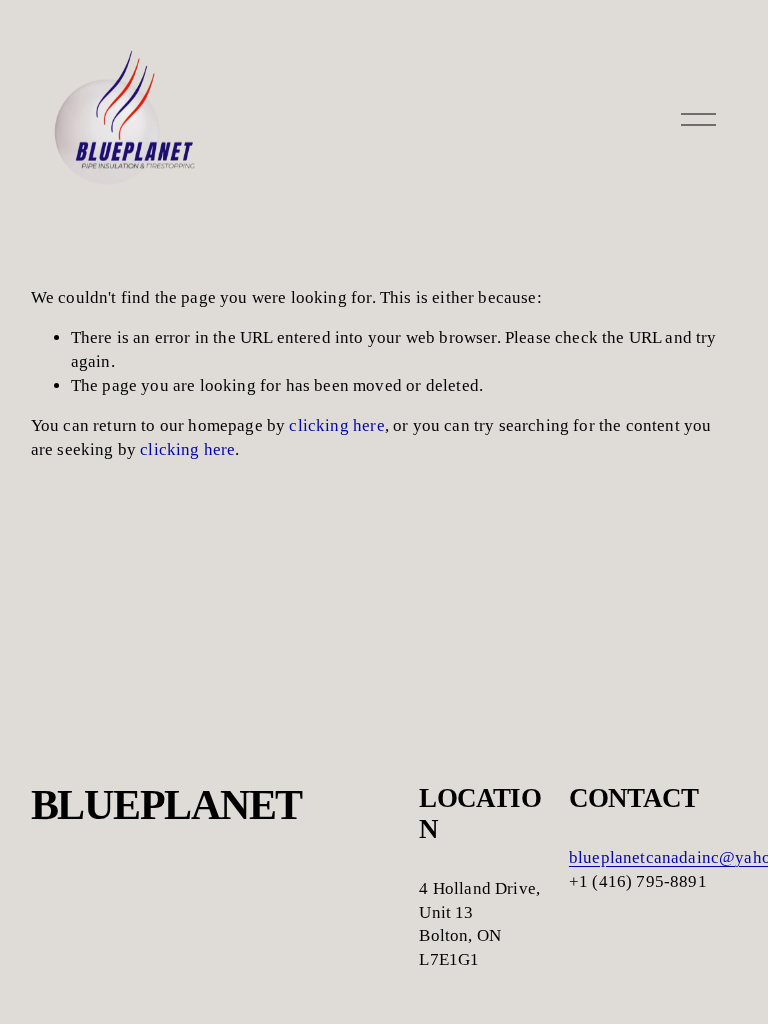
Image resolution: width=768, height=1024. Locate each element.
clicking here (336, 425)
